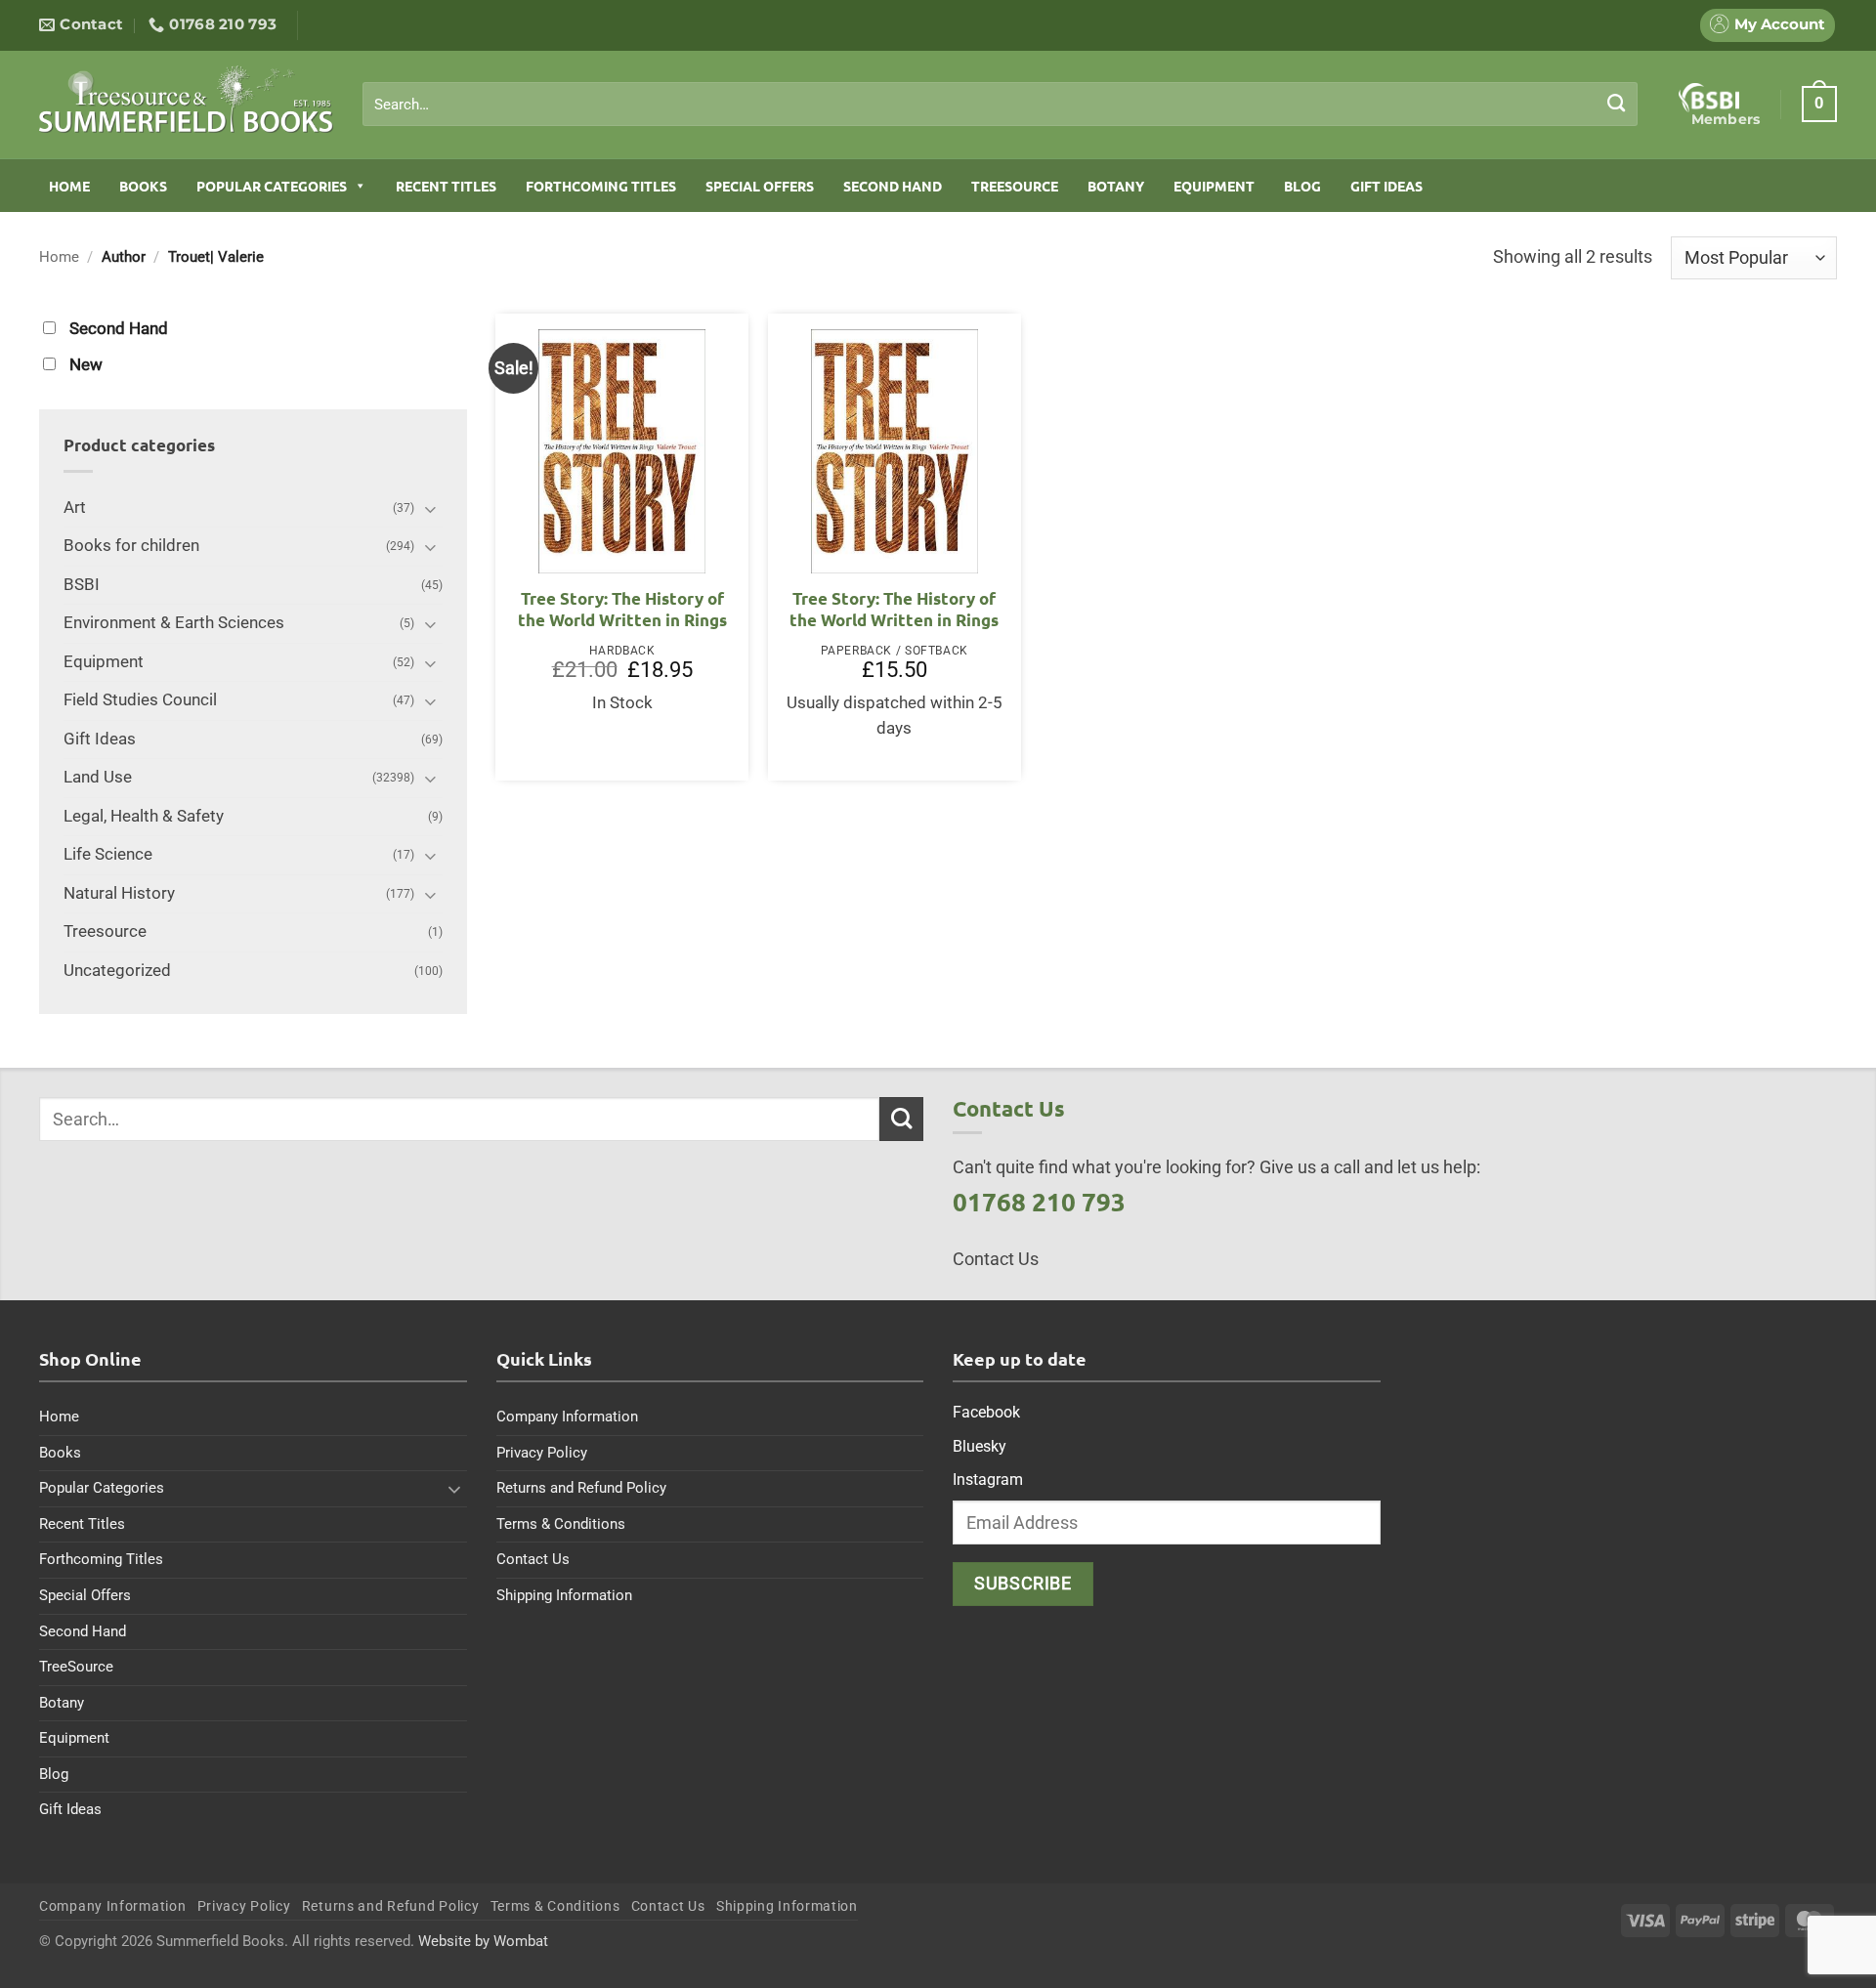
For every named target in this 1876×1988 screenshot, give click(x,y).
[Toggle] (431, 508)
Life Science (108, 854)
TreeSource (1015, 186)
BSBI (82, 585)
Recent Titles (446, 186)
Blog (1302, 186)
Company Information (567, 1417)
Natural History (119, 893)
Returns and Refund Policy (581, 1488)
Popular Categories (272, 186)
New (86, 365)
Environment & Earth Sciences (174, 623)
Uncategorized (117, 971)
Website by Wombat (483, 1941)
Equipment (1214, 186)
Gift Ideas (1386, 186)
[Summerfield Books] (186, 99)
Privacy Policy (542, 1453)
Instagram (988, 1480)
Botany (1116, 186)
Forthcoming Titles (601, 186)
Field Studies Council (140, 700)
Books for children (131, 546)
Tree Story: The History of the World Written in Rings (622, 609)
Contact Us (533, 1559)
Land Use (98, 777)
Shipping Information (564, 1595)
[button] (1819, 104)
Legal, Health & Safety (144, 816)
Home (69, 186)
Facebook (986, 1412)
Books (143, 186)
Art (75, 508)
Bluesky (980, 1446)
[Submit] (1617, 104)
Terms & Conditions (561, 1524)
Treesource (105, 931)
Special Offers (760, 186)
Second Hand (893, 186)
